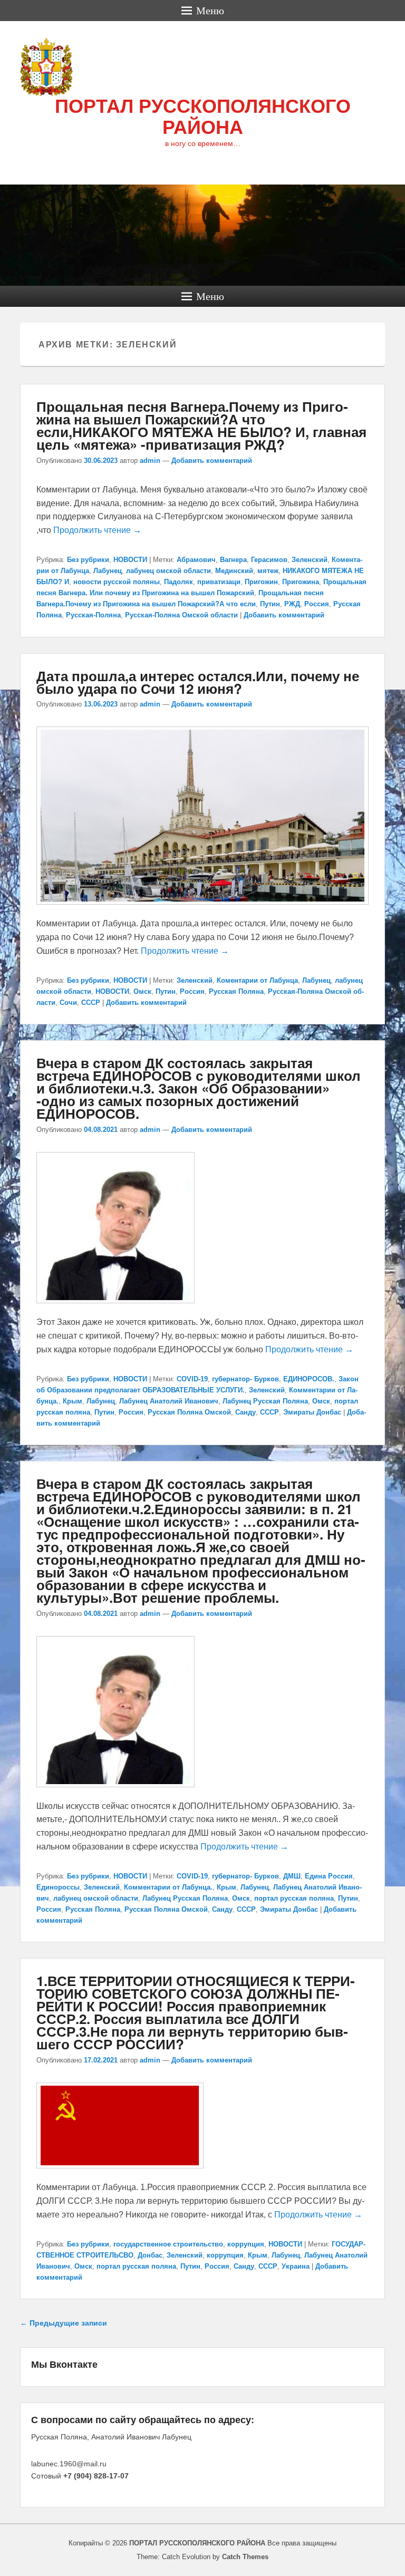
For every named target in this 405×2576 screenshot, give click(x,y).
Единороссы (58, 1887)
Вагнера (233, 560)
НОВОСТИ (130, 560)
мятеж (268, 571)
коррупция (246, 2244)
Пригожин (261, 582)
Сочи (68, 1003)
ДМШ (292, 1876)
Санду (245, 1412)
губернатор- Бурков (245, 1379)
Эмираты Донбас (312, 1412)
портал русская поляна (294, 1898)
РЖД (292, 604)
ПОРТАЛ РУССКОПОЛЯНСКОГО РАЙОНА (203, 117)
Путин (270, 604)
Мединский (234, 571)
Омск (142, 991)
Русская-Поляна (93, 615)
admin (150, 461)
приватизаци (219, 582)
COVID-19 (192, 1379)
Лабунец (108, 571)
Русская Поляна (236, 991)
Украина (296, 2266)
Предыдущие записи (64, 2323)
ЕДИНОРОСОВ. (309, 1379)
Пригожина (301, 582)
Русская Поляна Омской (189, 1412)
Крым (73, 1401)
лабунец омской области (168, 571)
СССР (91, 1003)
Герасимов (269, 560)
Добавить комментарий (212, 461)
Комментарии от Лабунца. (168, 1887)
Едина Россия (329, 1876)
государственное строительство (168, 2244)
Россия (317, 604)
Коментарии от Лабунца (257, 980)
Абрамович (196, 560)
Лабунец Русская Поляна (265, 1401)
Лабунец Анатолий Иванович (169, 1401)
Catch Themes (245, 2557)
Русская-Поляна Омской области (181, 615)
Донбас (150, 2255)
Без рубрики (88, 560)
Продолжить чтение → (97, 530)
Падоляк (179, 582)
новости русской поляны (117, 582)
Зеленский (310, 560)
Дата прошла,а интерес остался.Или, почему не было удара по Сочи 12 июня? (198, 682)
